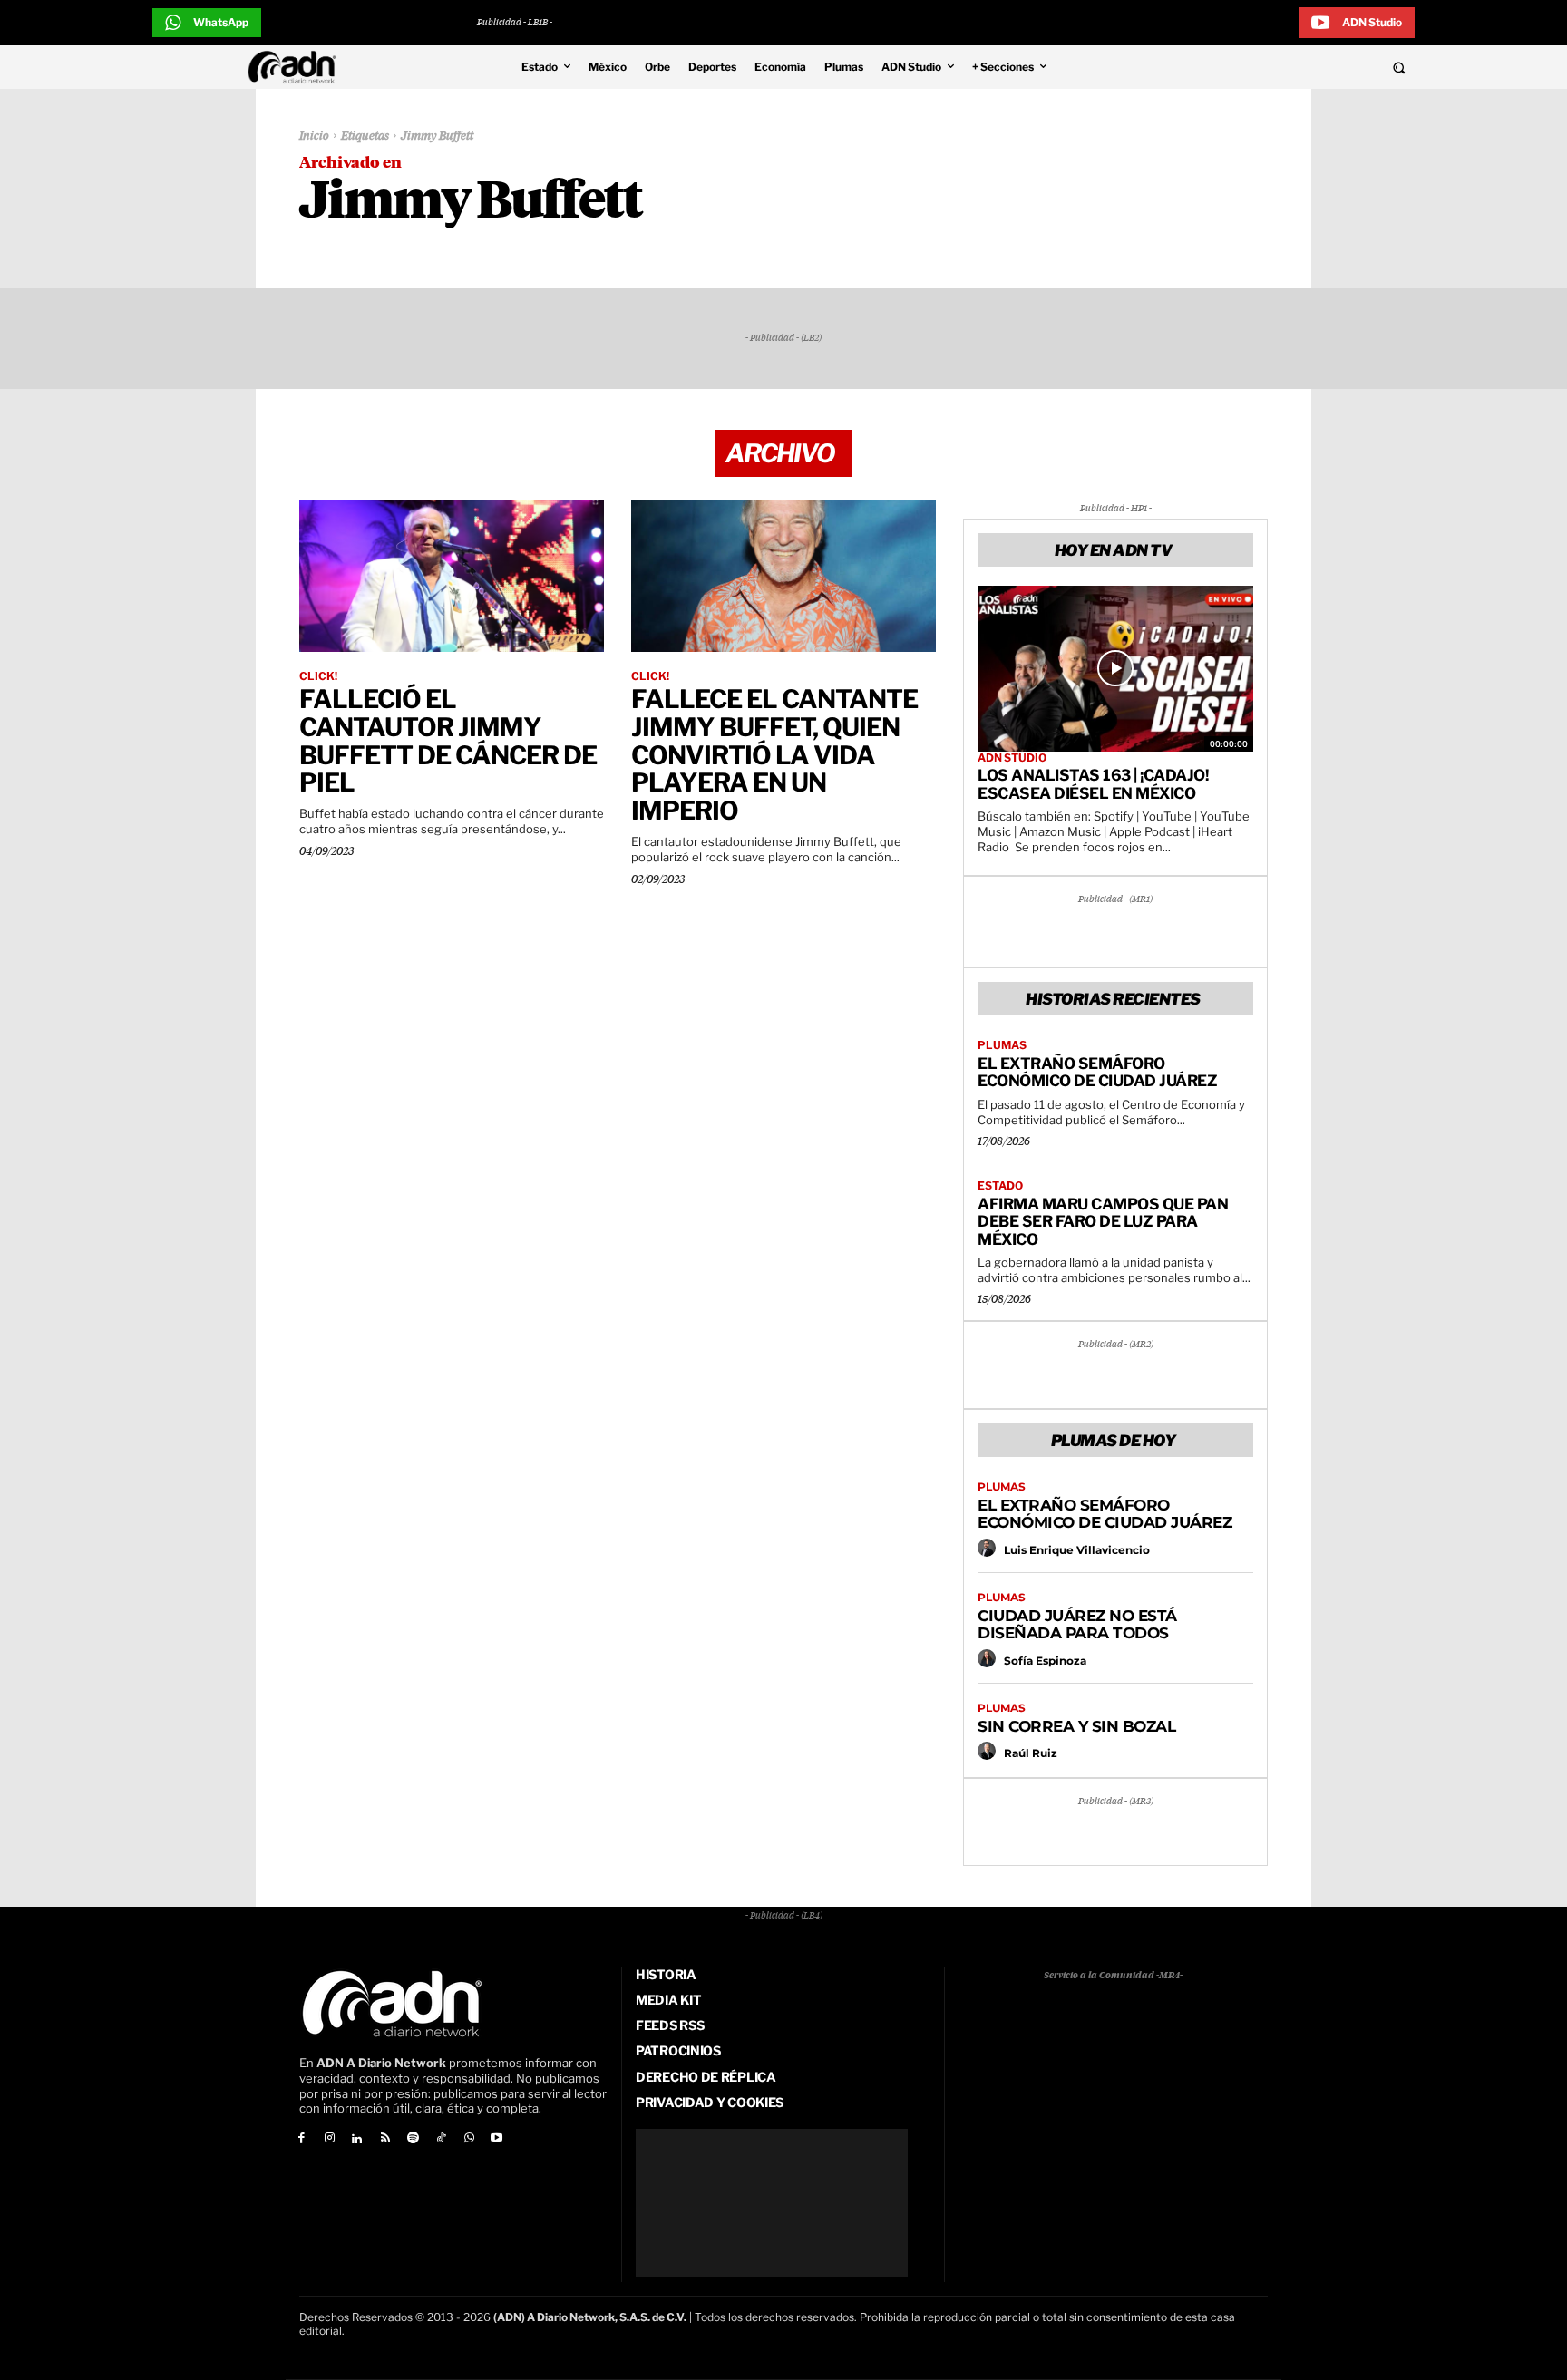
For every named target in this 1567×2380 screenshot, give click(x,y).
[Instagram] (330, 2139)
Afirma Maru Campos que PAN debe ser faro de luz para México (1103, 1222)
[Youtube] (497, 2139)
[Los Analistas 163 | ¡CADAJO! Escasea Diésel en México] (1115, 668)
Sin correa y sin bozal (1076, 1726)
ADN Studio (1012, 758)
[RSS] (385, 2139)
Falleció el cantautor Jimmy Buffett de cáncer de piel (448, 741)
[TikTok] (441, 2139)
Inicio (314, 136)
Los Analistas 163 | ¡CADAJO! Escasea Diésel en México (1093, 784)
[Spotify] (413, 2139)
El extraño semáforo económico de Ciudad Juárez (1097, 1073)
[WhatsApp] (469, 2139)
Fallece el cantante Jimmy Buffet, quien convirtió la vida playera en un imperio (774, 755)
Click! (318, 676)
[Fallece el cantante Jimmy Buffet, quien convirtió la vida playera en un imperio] (783, 576)
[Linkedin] (358, 2139)
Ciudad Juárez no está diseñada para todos (1077, 1625)
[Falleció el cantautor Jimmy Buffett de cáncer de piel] (452, 576)
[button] (1275, 67)
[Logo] (297, 67)
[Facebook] (302, 2139)
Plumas (1002, 1045)
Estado (1000, 1186)
